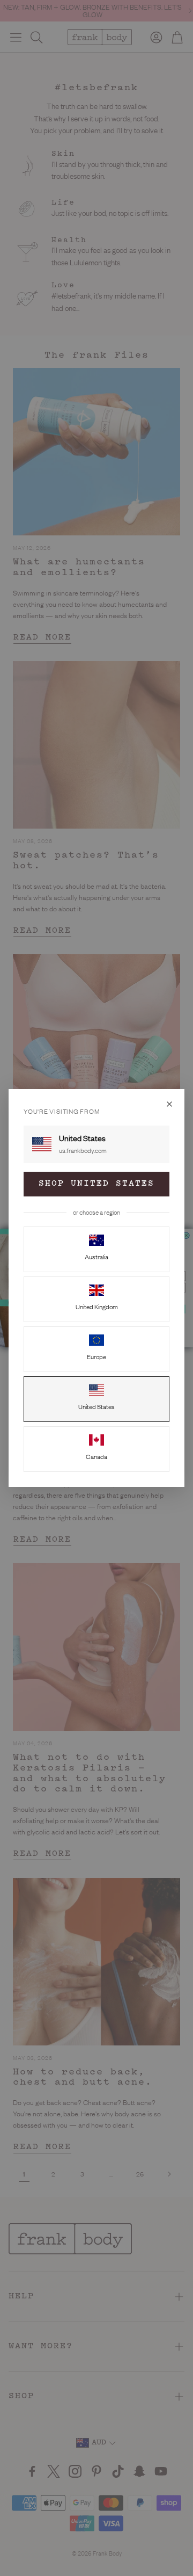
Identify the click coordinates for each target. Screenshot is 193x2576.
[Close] (169, 1104)
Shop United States (96, 1184)
